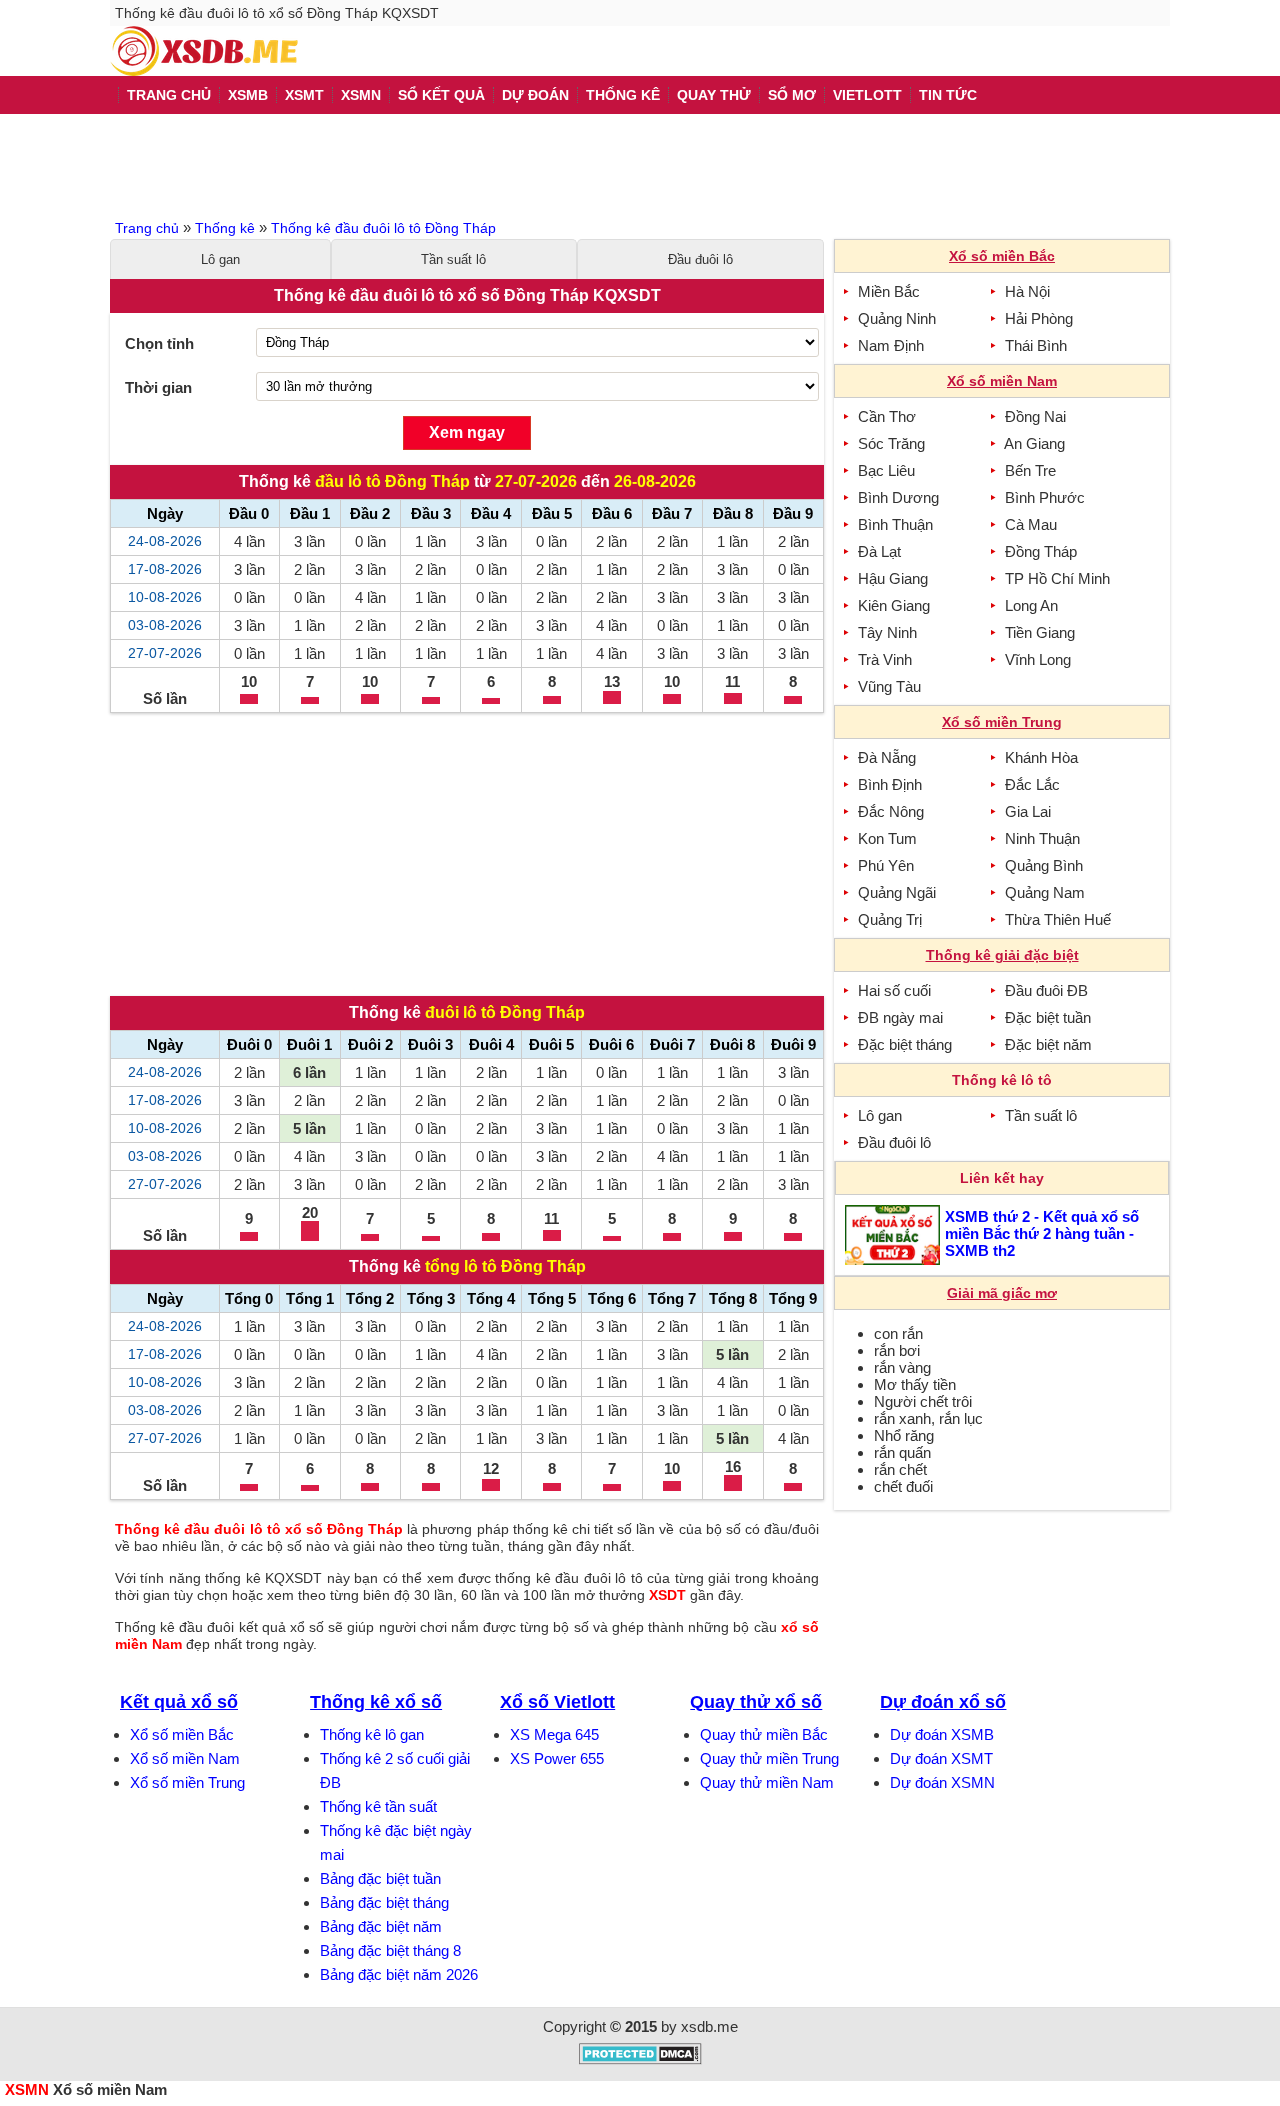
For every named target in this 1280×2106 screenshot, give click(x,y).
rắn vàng (902, 1367)
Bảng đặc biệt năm (381, 1926)
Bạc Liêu (886, 470)
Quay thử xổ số (756, 1702)
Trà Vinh (885, 659)
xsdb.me (709, 2026)
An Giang (1034, 443)
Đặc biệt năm (1048, 1044)
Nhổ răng (904, 1435)
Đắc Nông (891, 811)
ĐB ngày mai (900, 1017)
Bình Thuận (895, 524)
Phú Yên (886, 865)
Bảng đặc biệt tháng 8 (390, 1950)
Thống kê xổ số (376, 1702)
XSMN (27, 2089)
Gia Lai (1028, 811)
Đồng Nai (1035, 416)
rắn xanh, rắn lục (928, 1418)
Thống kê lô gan (372, 1734)
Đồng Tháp (1041, 551)
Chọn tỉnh (159, 343)
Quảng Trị (890, 919)
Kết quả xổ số (179, 1702)
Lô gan (220, 259)
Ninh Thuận (1042, 838)
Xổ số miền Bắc (182, 1734)
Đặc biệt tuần (1048, 1017)
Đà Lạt (879, 551)
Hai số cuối (894, 990)
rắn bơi (897, 1350)
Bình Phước (1045, 497)
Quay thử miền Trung (769, 1758)
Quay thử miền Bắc (764, 1734)
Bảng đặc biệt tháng (384, 1902)
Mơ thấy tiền (915, 1384)
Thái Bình (1036, 345)
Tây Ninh (887, 632)
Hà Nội (1027, 291)
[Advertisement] (640, 164)
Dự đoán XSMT (941, 1758)
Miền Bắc (889, 291)
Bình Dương (898, 497)
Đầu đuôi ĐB (1046, 990)
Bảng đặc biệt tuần (380, 1878)
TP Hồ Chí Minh (1057, 578)
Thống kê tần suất (378, 1806)
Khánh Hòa (1041, 757)
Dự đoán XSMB (942, 1734)
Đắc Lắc (1032, 784)
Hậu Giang (893, 578)
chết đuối (903, 1486)
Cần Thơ (887, 416)
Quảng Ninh (897, 318)
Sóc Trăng (891, 443)
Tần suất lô (453, 259)
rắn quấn (902, 1452)
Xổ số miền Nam (185, 1758)
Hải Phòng (1039, 318)
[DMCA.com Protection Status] (640, 2059)
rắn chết (900, 1469)
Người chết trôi (923, 1401)
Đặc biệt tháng (905, 1044)
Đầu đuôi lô (700, 259)
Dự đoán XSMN (942, 1782)
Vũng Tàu (889, 686)
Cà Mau (1031, 524)
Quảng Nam (1045, 892)
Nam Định (891, 345)
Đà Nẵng (887, 757)
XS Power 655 (557, 1758)
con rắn (898, 1333)
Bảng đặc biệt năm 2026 (399, 1974)
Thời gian (158, 387)
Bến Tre (1030, 470)
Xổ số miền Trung (187, 1782)
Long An (1031, 605)
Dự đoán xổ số (943, 1702)
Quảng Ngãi (897, 892)
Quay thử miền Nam (767, 1782)
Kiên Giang (894, 605)
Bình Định (890, 784)
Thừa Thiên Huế (1058, 919)
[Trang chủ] (204, 51)
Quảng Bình (1044, 865)
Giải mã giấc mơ (1002, 1293)
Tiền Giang (1040, 632)
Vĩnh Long (1038, 659)
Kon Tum (887, 838)
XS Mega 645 (554, 1734)
